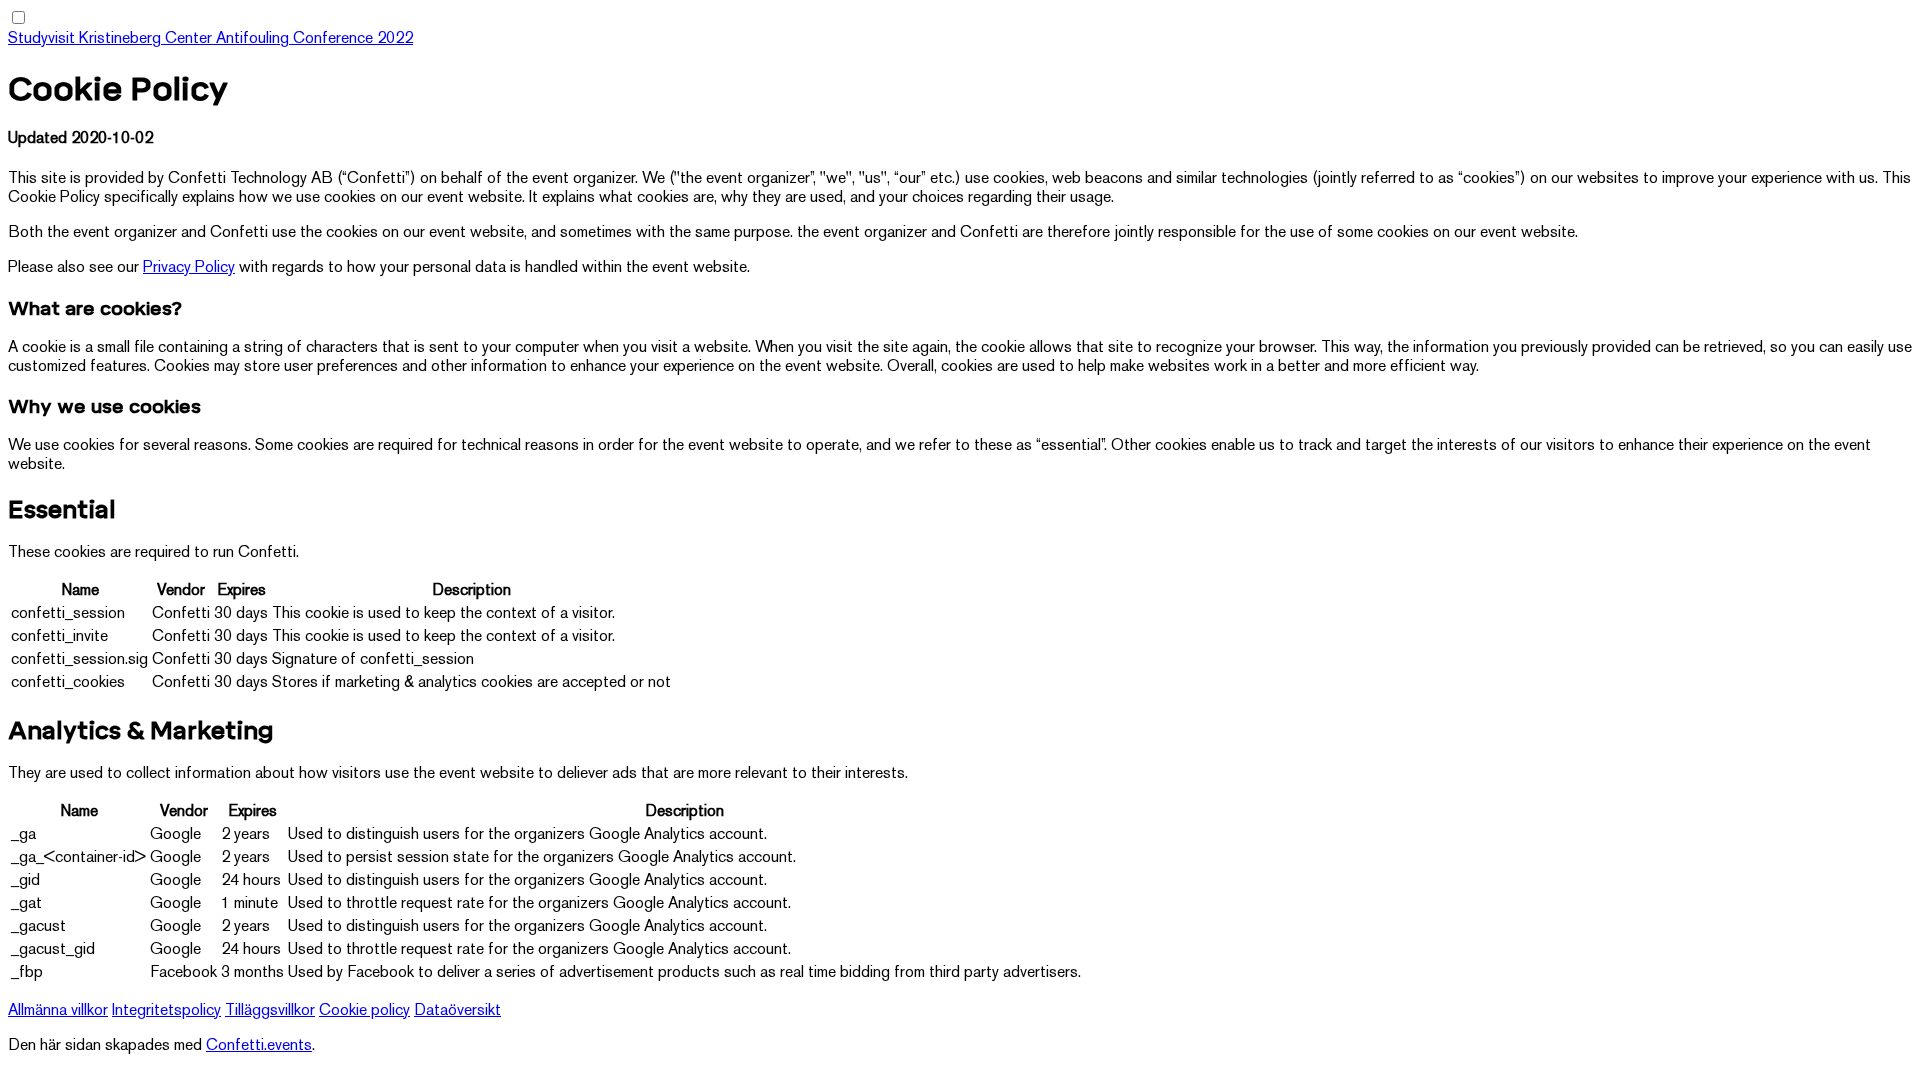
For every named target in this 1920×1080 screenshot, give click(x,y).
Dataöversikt (457, 1011)
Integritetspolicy (166, 1011)
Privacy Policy (189, 268)
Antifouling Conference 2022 (314, 39)
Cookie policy (364, 1011)
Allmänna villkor (58, 1011)
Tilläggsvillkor (270, 1011)
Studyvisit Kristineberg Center (112, 39)
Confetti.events (259, 1046)
